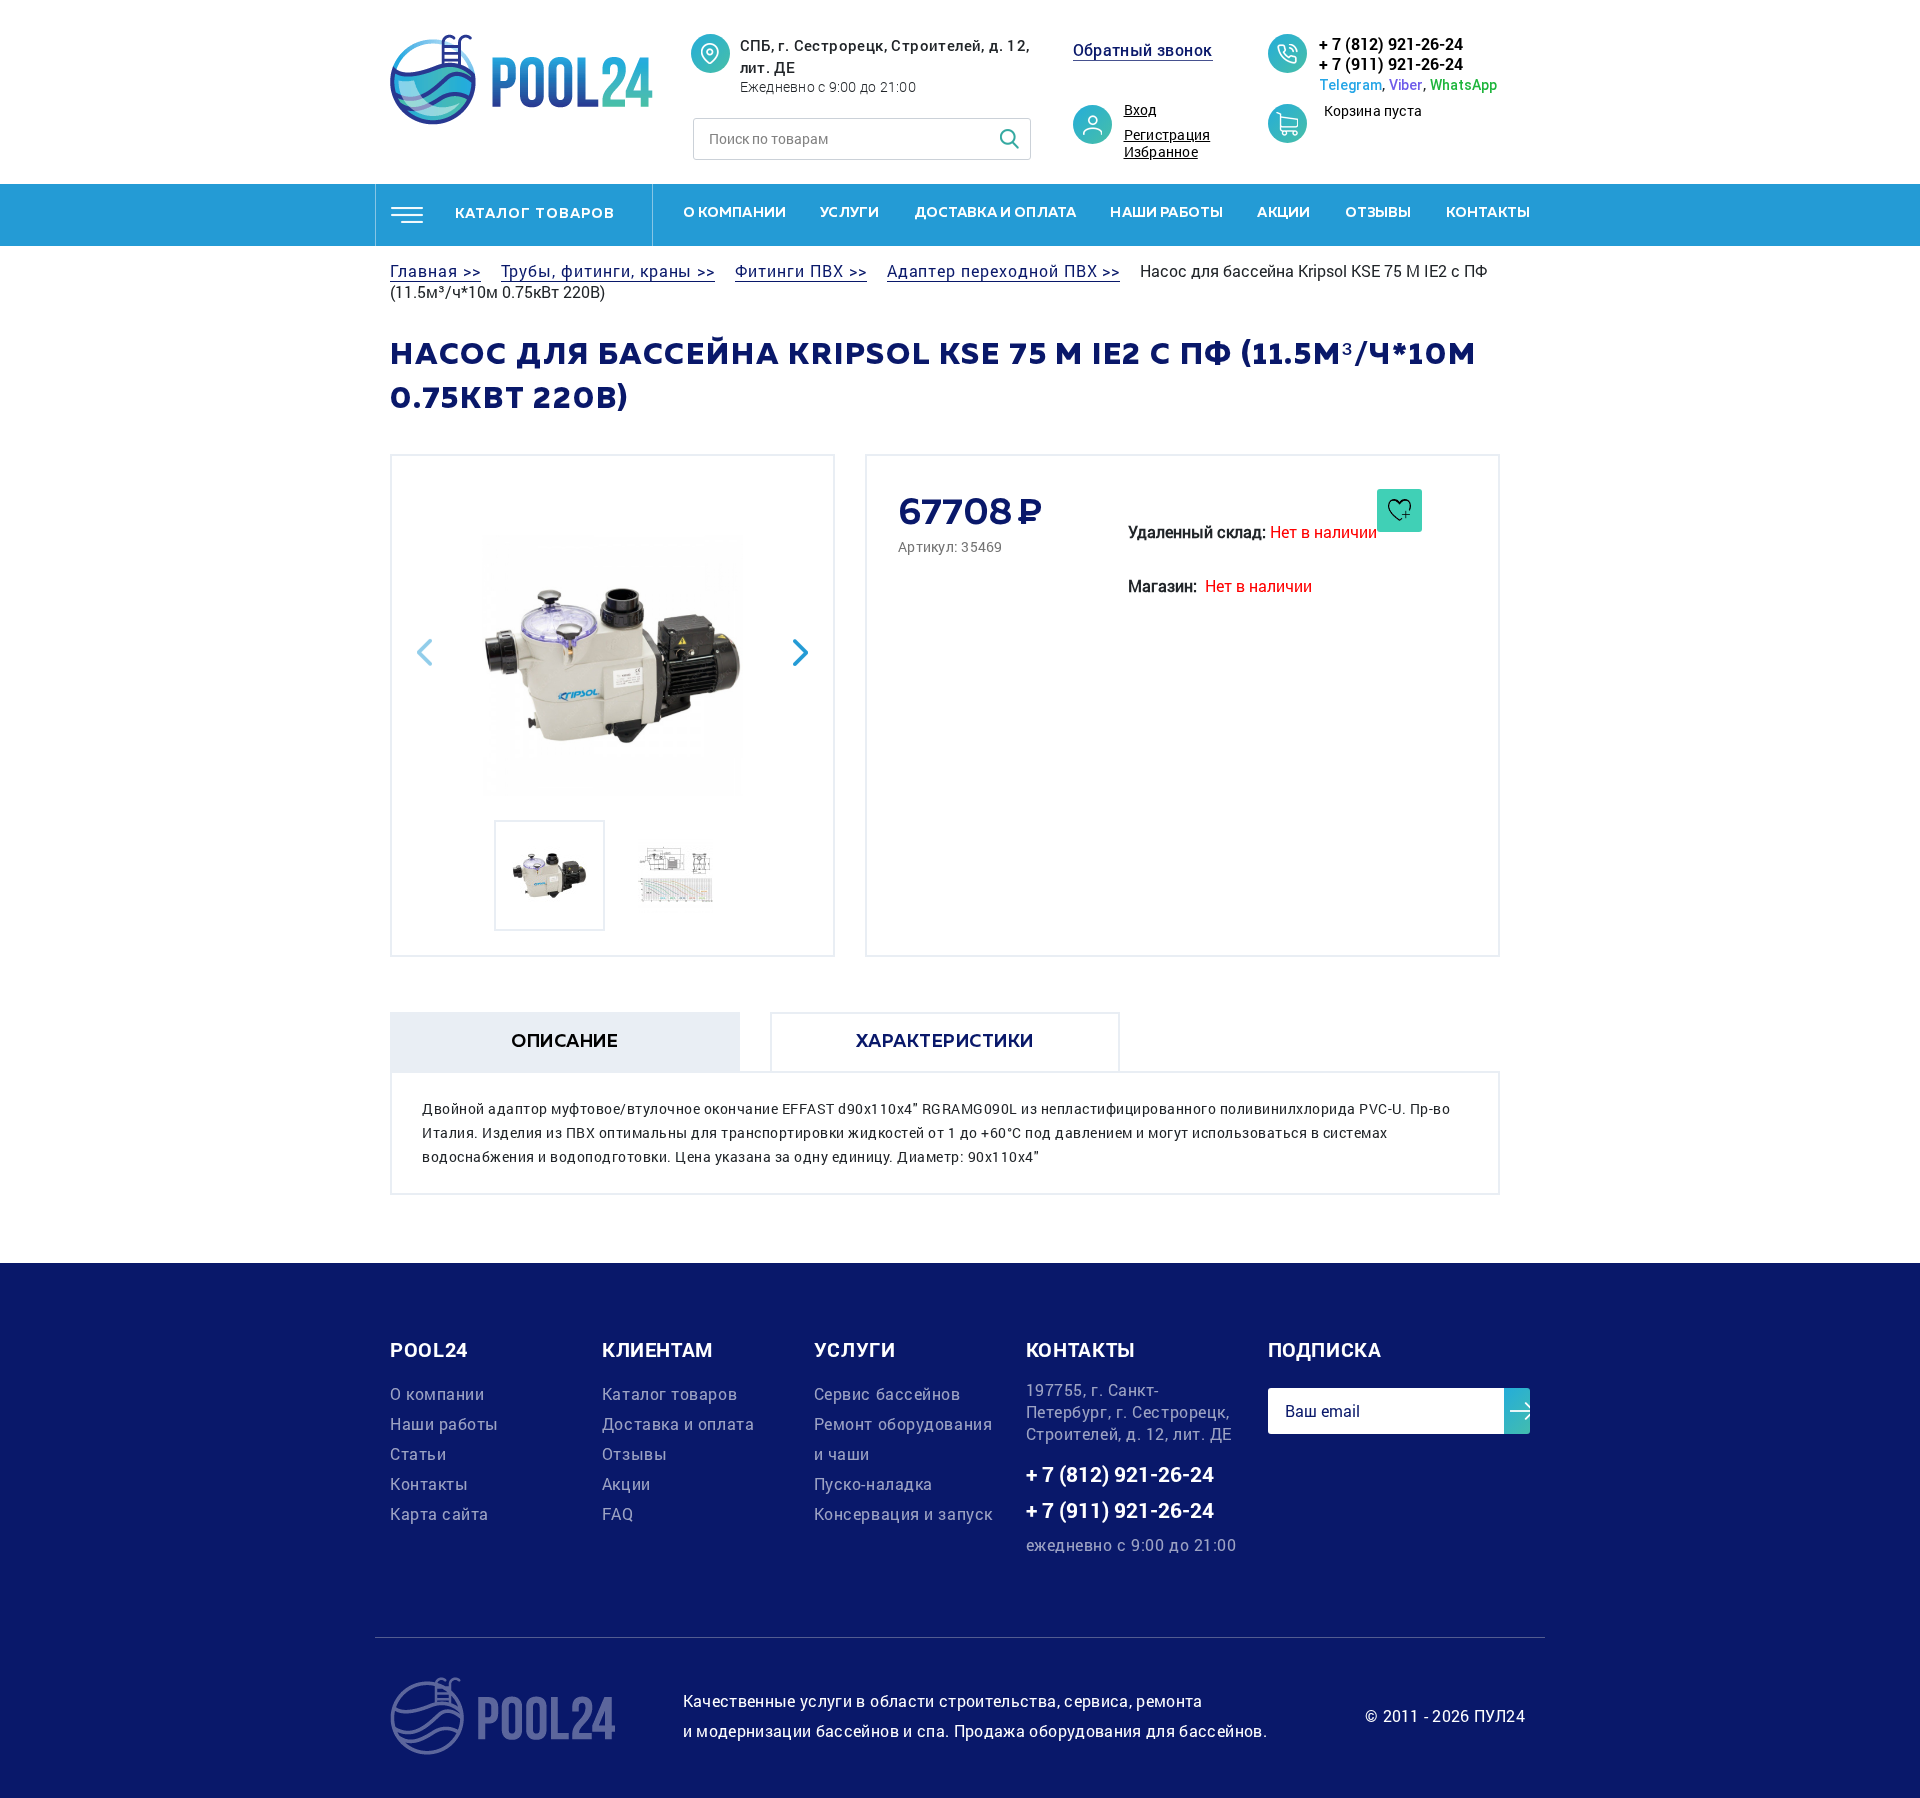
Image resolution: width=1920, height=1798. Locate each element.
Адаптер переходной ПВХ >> (1004, 271)
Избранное (1161, 152)
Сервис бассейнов (887, 1393)
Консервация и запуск (903, 1513)
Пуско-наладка (873, 1483)
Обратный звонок (1143, 50)
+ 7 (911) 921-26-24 (1391, 63)
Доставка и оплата (995, 213)
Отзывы (1378, 213)
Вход (1141, 110)
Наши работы (1166, 213)
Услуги (849, 213)
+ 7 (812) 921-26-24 (1391, 43)
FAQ (618, 1513)
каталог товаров (535, 214)
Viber (1406, 85)
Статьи (418, 1453)
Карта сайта (439, 1513)
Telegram (1350, 85)
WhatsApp (1463, 85)
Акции (1283, 213)
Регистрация (1167, 135)
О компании (735, 213)
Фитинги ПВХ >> (800, 271)
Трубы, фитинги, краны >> (608, 271)
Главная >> (435, 271)
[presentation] (424, 652)
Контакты (1488, 213)
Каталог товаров (669, 1393)
